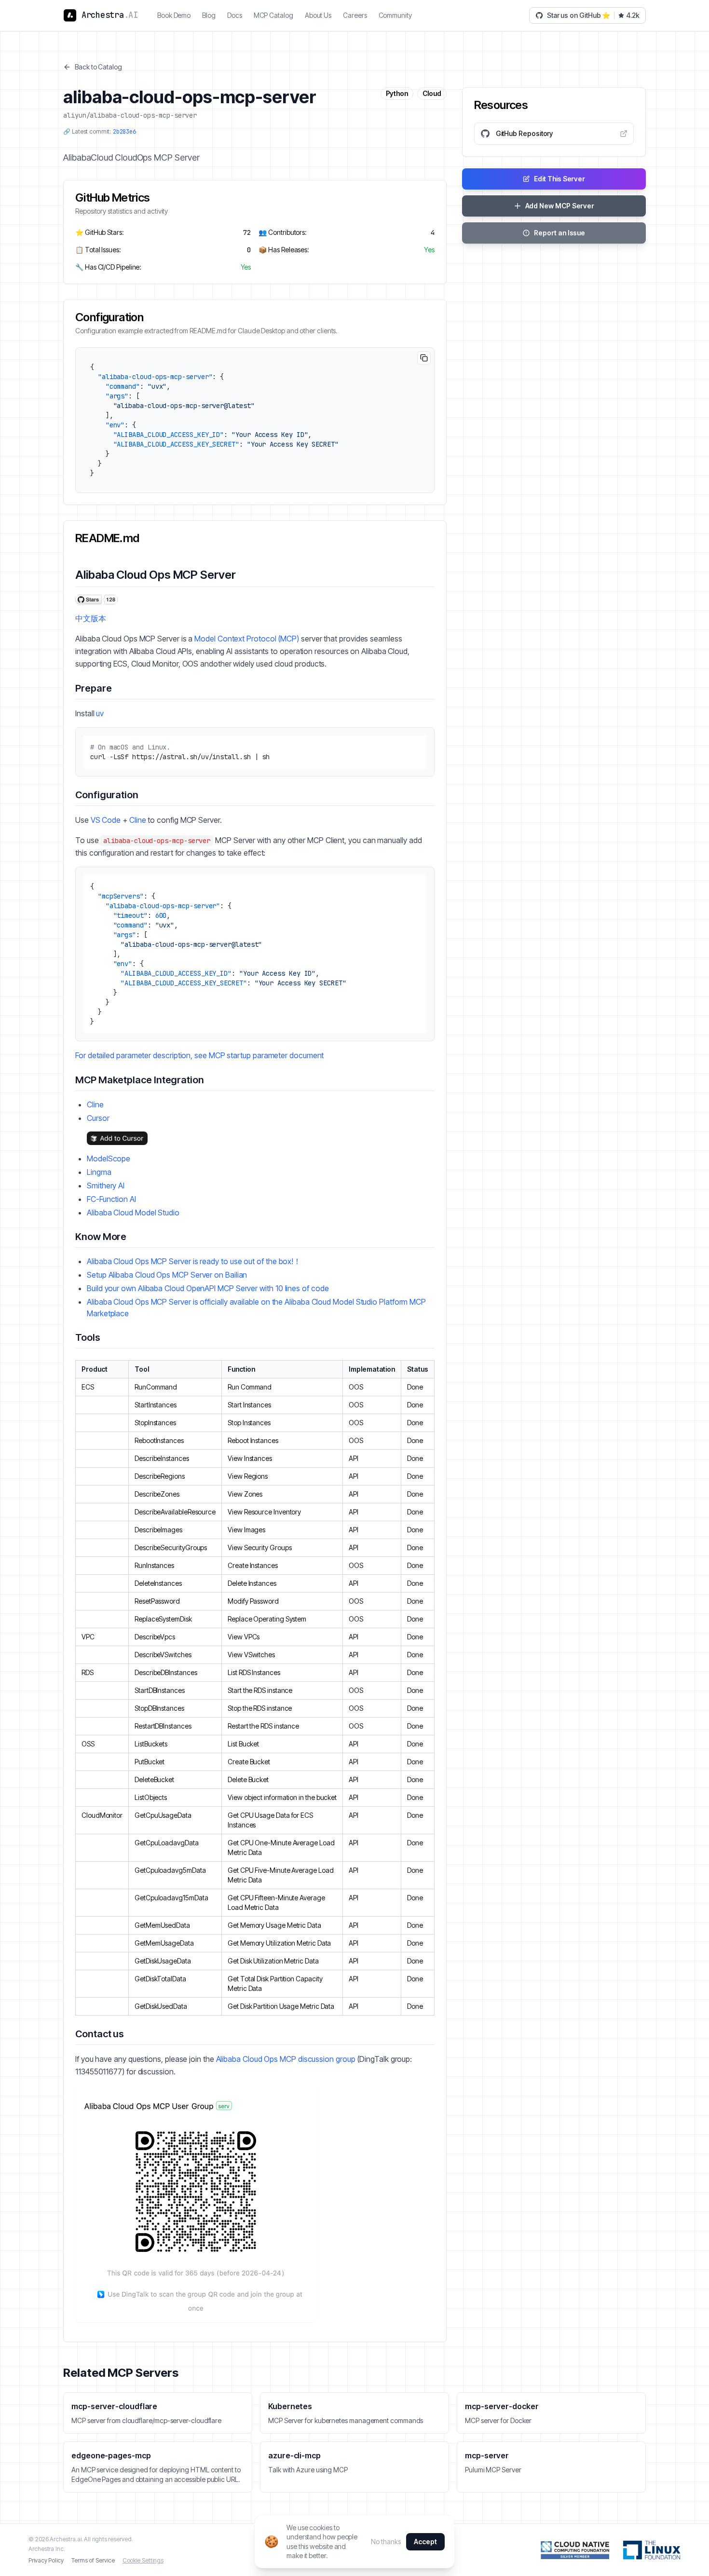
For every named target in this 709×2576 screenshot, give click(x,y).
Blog (209, 15)
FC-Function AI (111, 1199)
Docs (235, 15)
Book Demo (174, 15)
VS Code (106, 820)
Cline (138, 820)
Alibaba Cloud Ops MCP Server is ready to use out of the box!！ (194, 1261)
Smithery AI (106, 1186)
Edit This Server (559, 179)
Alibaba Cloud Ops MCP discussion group (286, 2059)
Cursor (98, 1118)
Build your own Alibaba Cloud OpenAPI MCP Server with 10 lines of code (208, 1288)
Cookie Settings (143, 2560)
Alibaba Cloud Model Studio (133, 1213)
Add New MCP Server (560, 206)
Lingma (99, 1172)
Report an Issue (559, 233)
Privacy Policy (46, 2560)
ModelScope (109, 1159)
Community (395, 15)
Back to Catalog (98, 67)
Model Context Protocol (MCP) (247, 639)
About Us (318, 15)
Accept (425, 2542)
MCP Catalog (273, 15)
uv (100, 713)
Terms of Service (93, 2560)
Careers (355, 15)
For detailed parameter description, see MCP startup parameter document (199, 1055)
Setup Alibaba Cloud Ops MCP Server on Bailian (167, 1275)
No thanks (386, 2542)
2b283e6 (124, 132)
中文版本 (91, 618)
